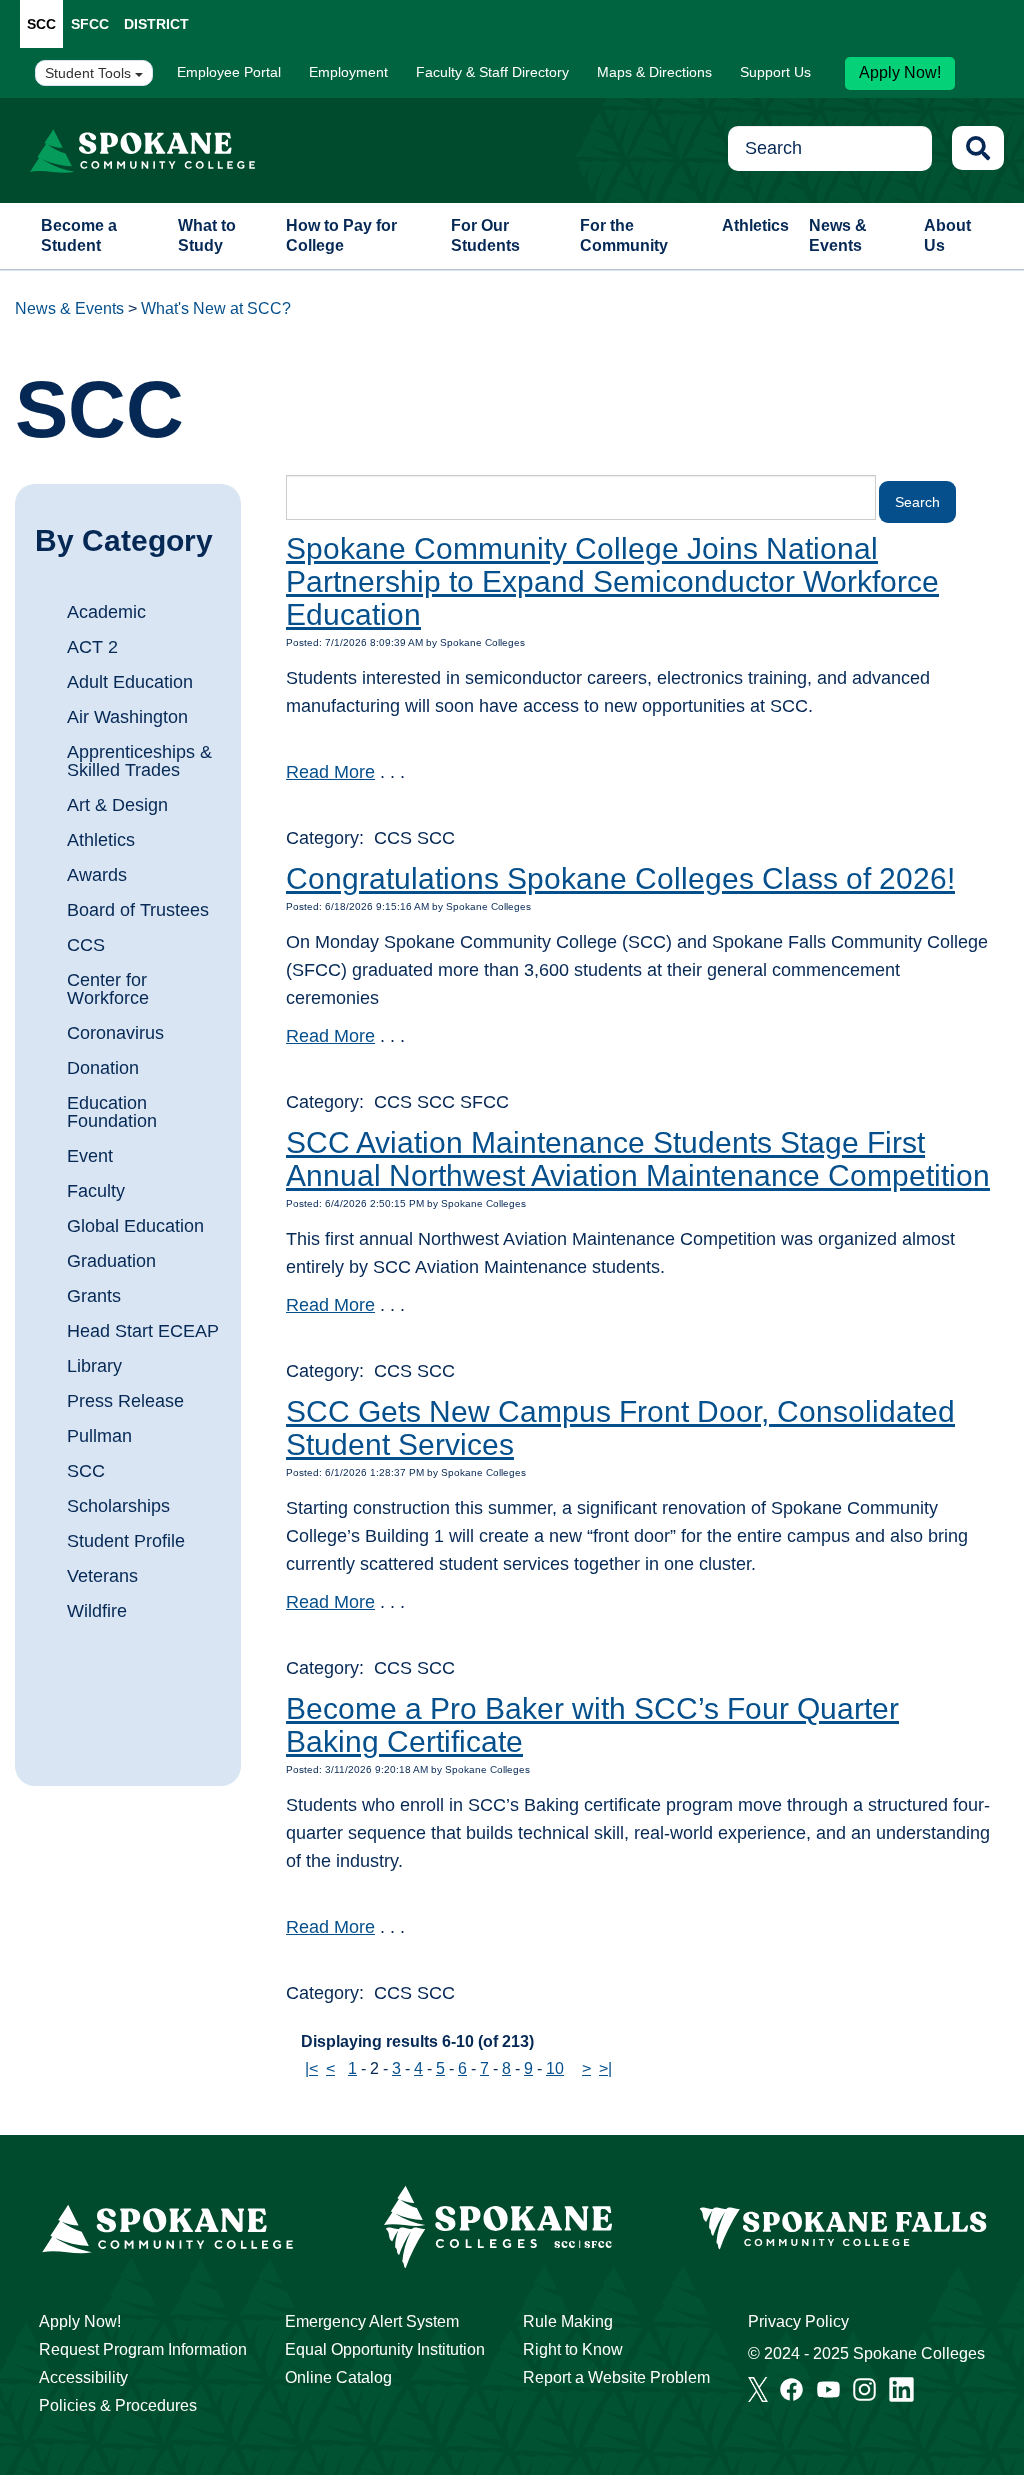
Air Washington (127, 717)
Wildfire (97, 1611)
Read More (330, 772)
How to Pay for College (341, 235)
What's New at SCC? (216, 308)
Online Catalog (338, 2377)
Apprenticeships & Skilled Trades (139, 761)
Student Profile (126, 1541)
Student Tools (90, 73)
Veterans (102, 1576)
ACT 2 (92, 647)
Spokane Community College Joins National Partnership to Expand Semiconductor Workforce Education (612, 581)
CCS (86, 945)
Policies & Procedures (118, 2405)
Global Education (135, 1226)
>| (605, 2068)
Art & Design (117, 805)
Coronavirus (115, 1033)
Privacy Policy (798, 2321)
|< (311, 2068)
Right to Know (573, 2349)
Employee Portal (229, 72)
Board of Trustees (138, 910)
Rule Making (568, 2321)
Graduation (111, 1261)
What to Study (207, 235)
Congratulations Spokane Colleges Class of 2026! (620, 878)
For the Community (624, 235)
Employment (348, 72)
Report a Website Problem (616, 2377)
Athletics (755, 225)
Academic (106, 612)
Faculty (96, 1191)
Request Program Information (143, 2349)
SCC (41, 24)
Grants (94, 1296)
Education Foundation (112, 1112)
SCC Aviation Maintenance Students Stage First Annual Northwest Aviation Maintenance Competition (638, 1159)
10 (555, 2068)
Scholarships (118, 1506)
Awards (97, 875)
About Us (947, 235)
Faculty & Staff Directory (492, 72)
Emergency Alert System (372, 2321)
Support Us (775, 72)
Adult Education (130, 682)
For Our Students (485, 235)
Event (90, 1156)
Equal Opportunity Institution (385, 2349)
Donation (103, 1068)
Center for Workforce (108, 989)
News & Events (838, 235)
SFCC (90, 24)
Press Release (125, 1401)
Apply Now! (900, 72)
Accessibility (83, 2377)
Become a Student (79, 235)
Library (94, 1366)
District (156, 24)
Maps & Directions (654, 72)
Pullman (99, 1436)
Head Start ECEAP (143, 1331)
